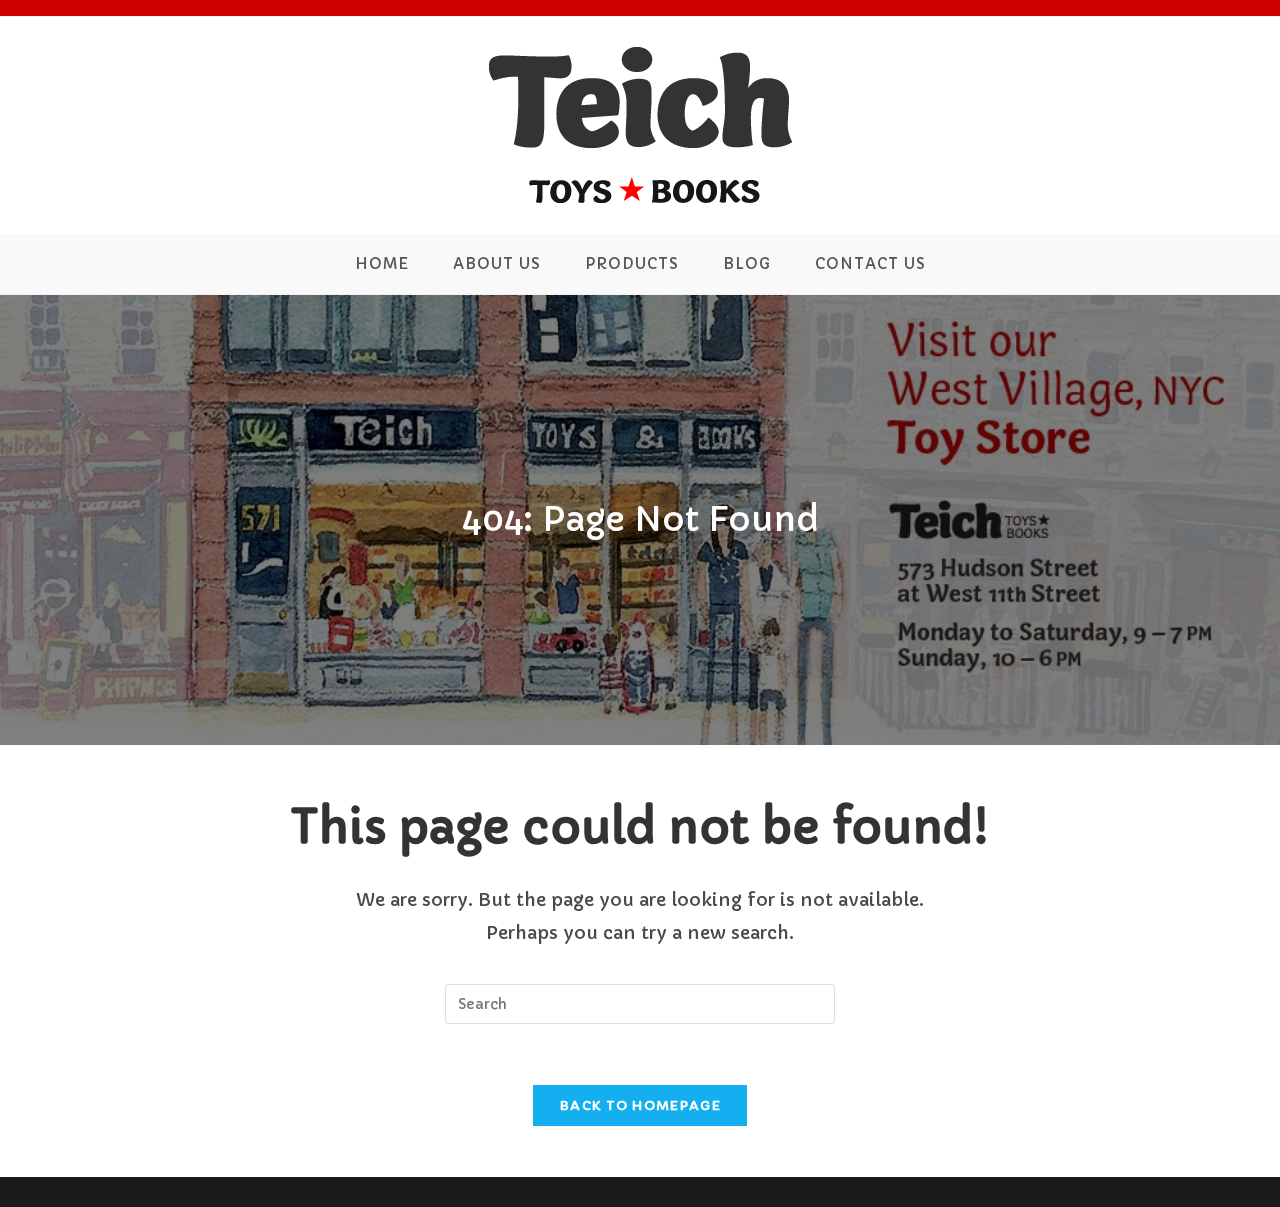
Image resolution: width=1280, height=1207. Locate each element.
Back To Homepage (640, 1105)
